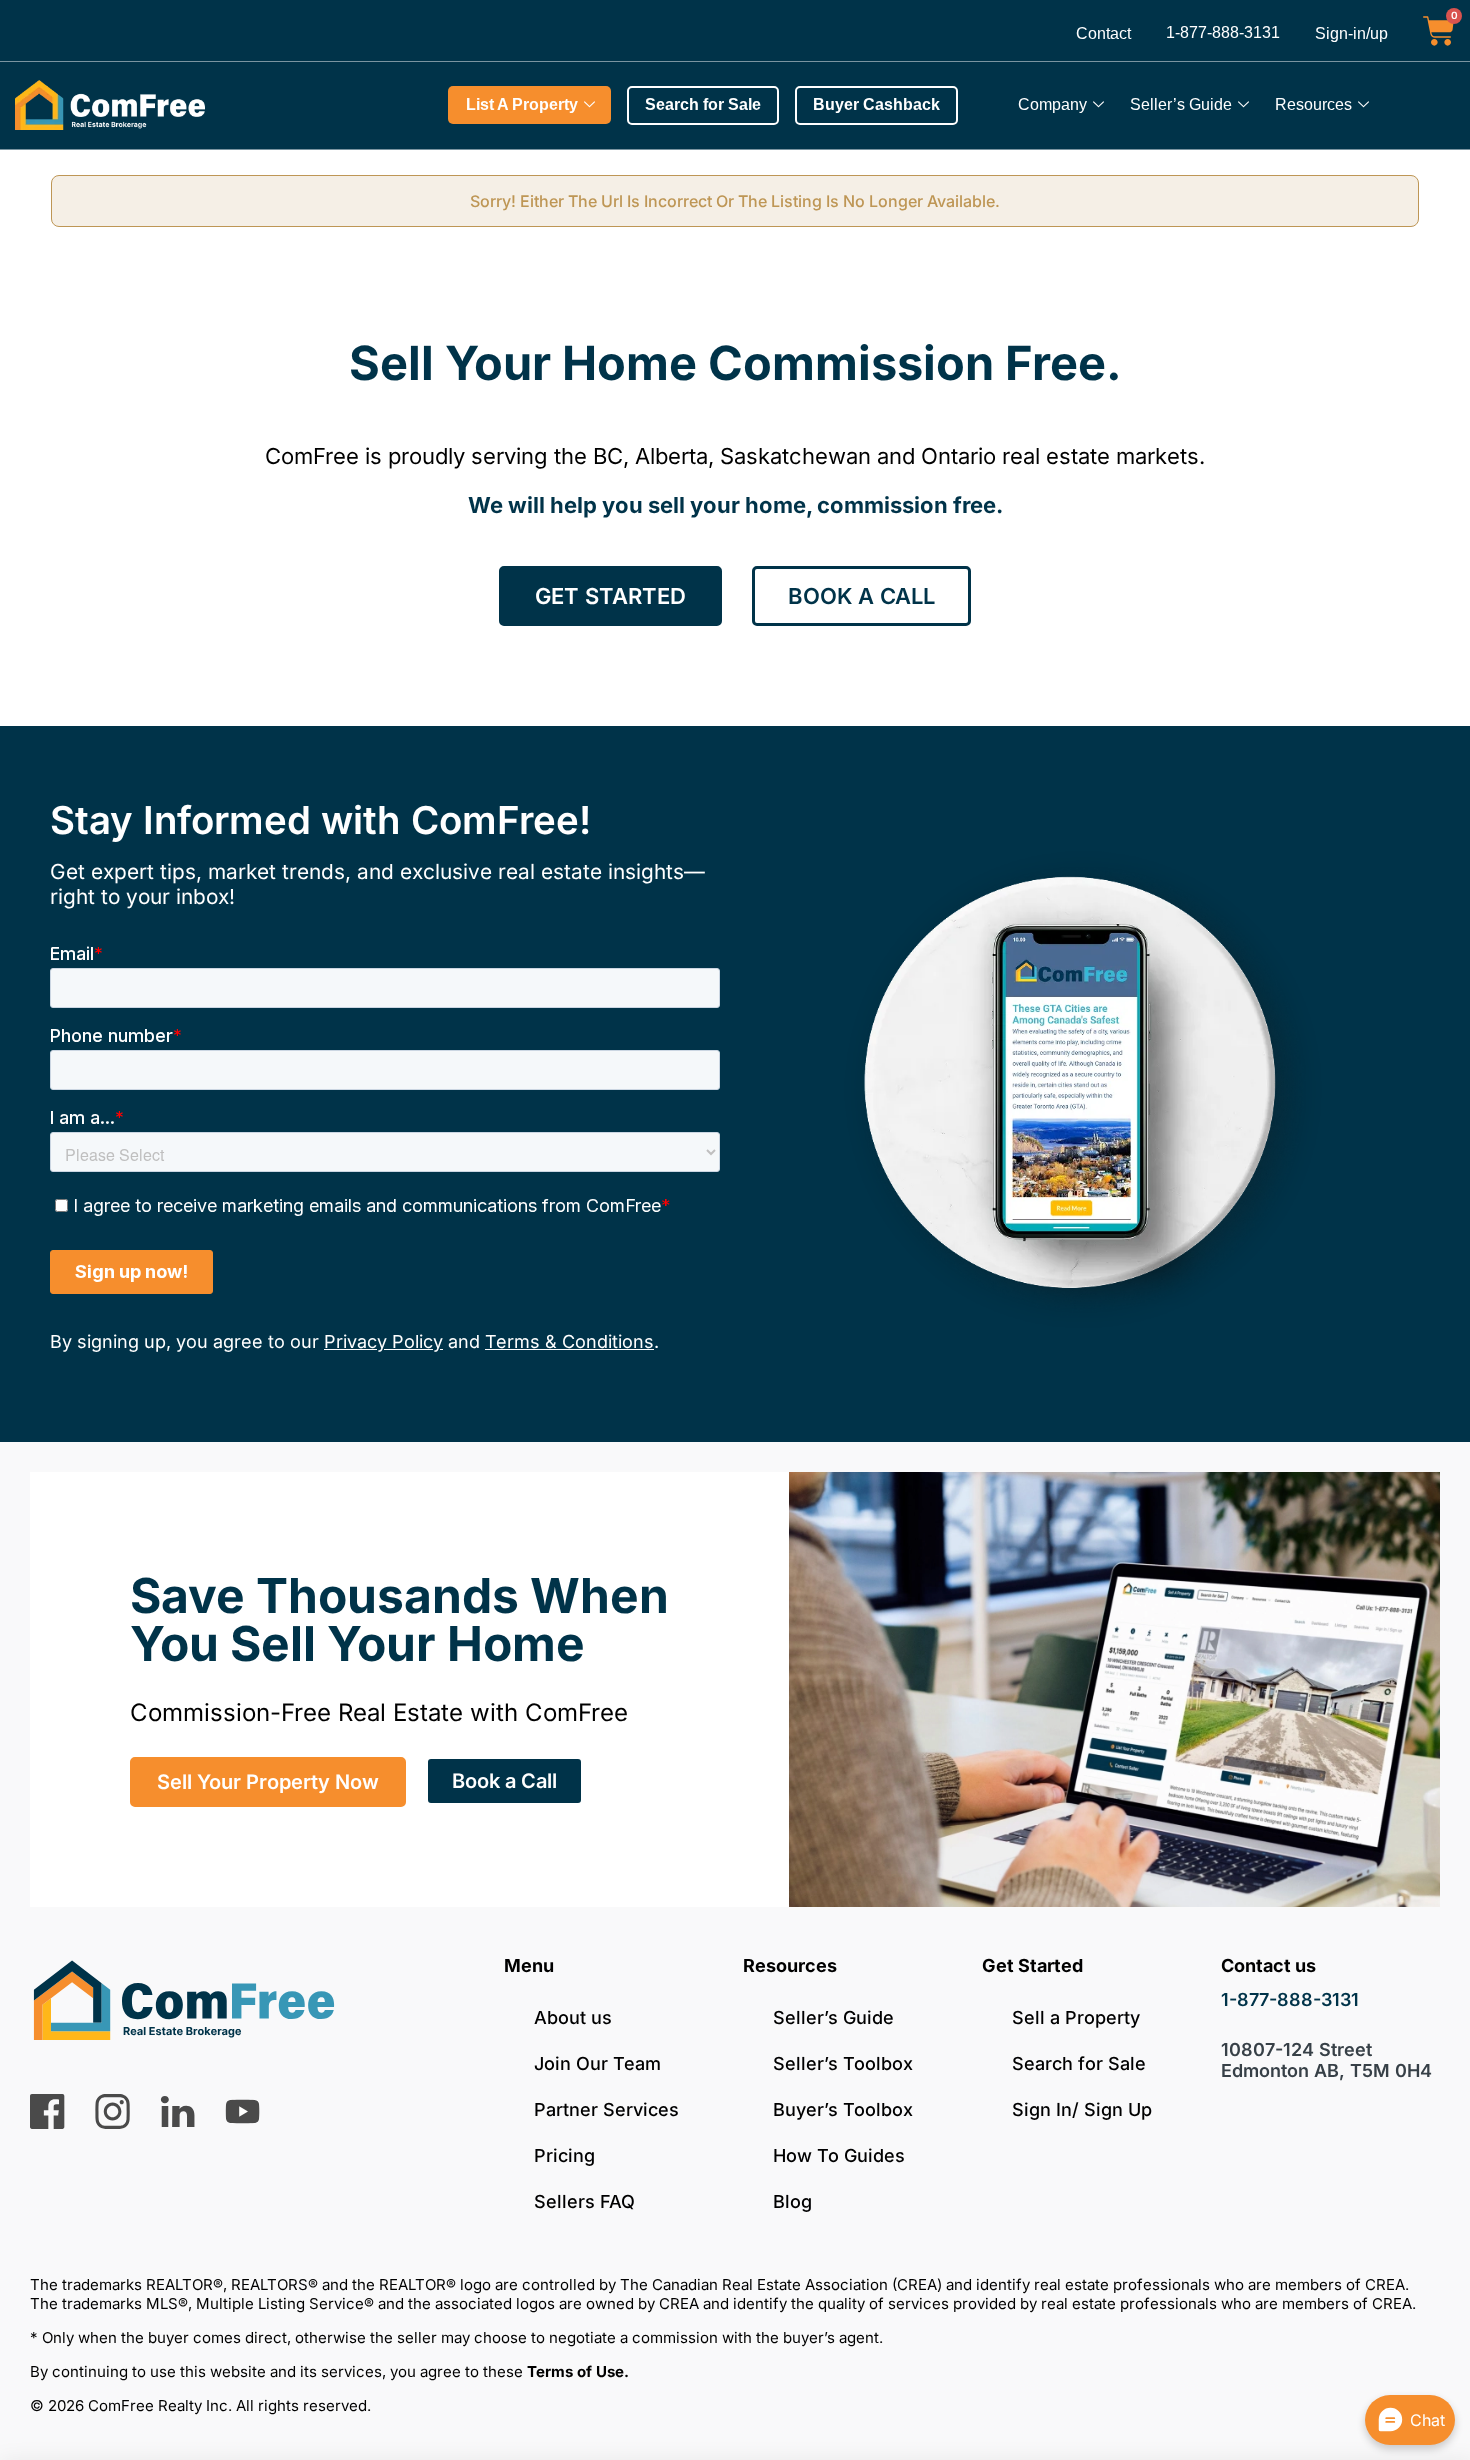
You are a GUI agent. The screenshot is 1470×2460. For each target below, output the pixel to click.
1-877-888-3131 (1223, 32)
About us (573, 2017)
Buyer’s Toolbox (843, 2109)
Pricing (564, 2155)
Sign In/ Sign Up (1082, 2109)
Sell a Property (1076, 2017)
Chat (1427, 2420)
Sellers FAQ (584, 2201)
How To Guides (839, 2155)
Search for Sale (1079, 2063)
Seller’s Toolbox (843, 2063)
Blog (792, 2201)
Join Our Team (597, 2063)
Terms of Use (575, 2371)
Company (1052, 104)
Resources (1313, 104)
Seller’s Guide (1181, 104)
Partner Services (606, 2109)
